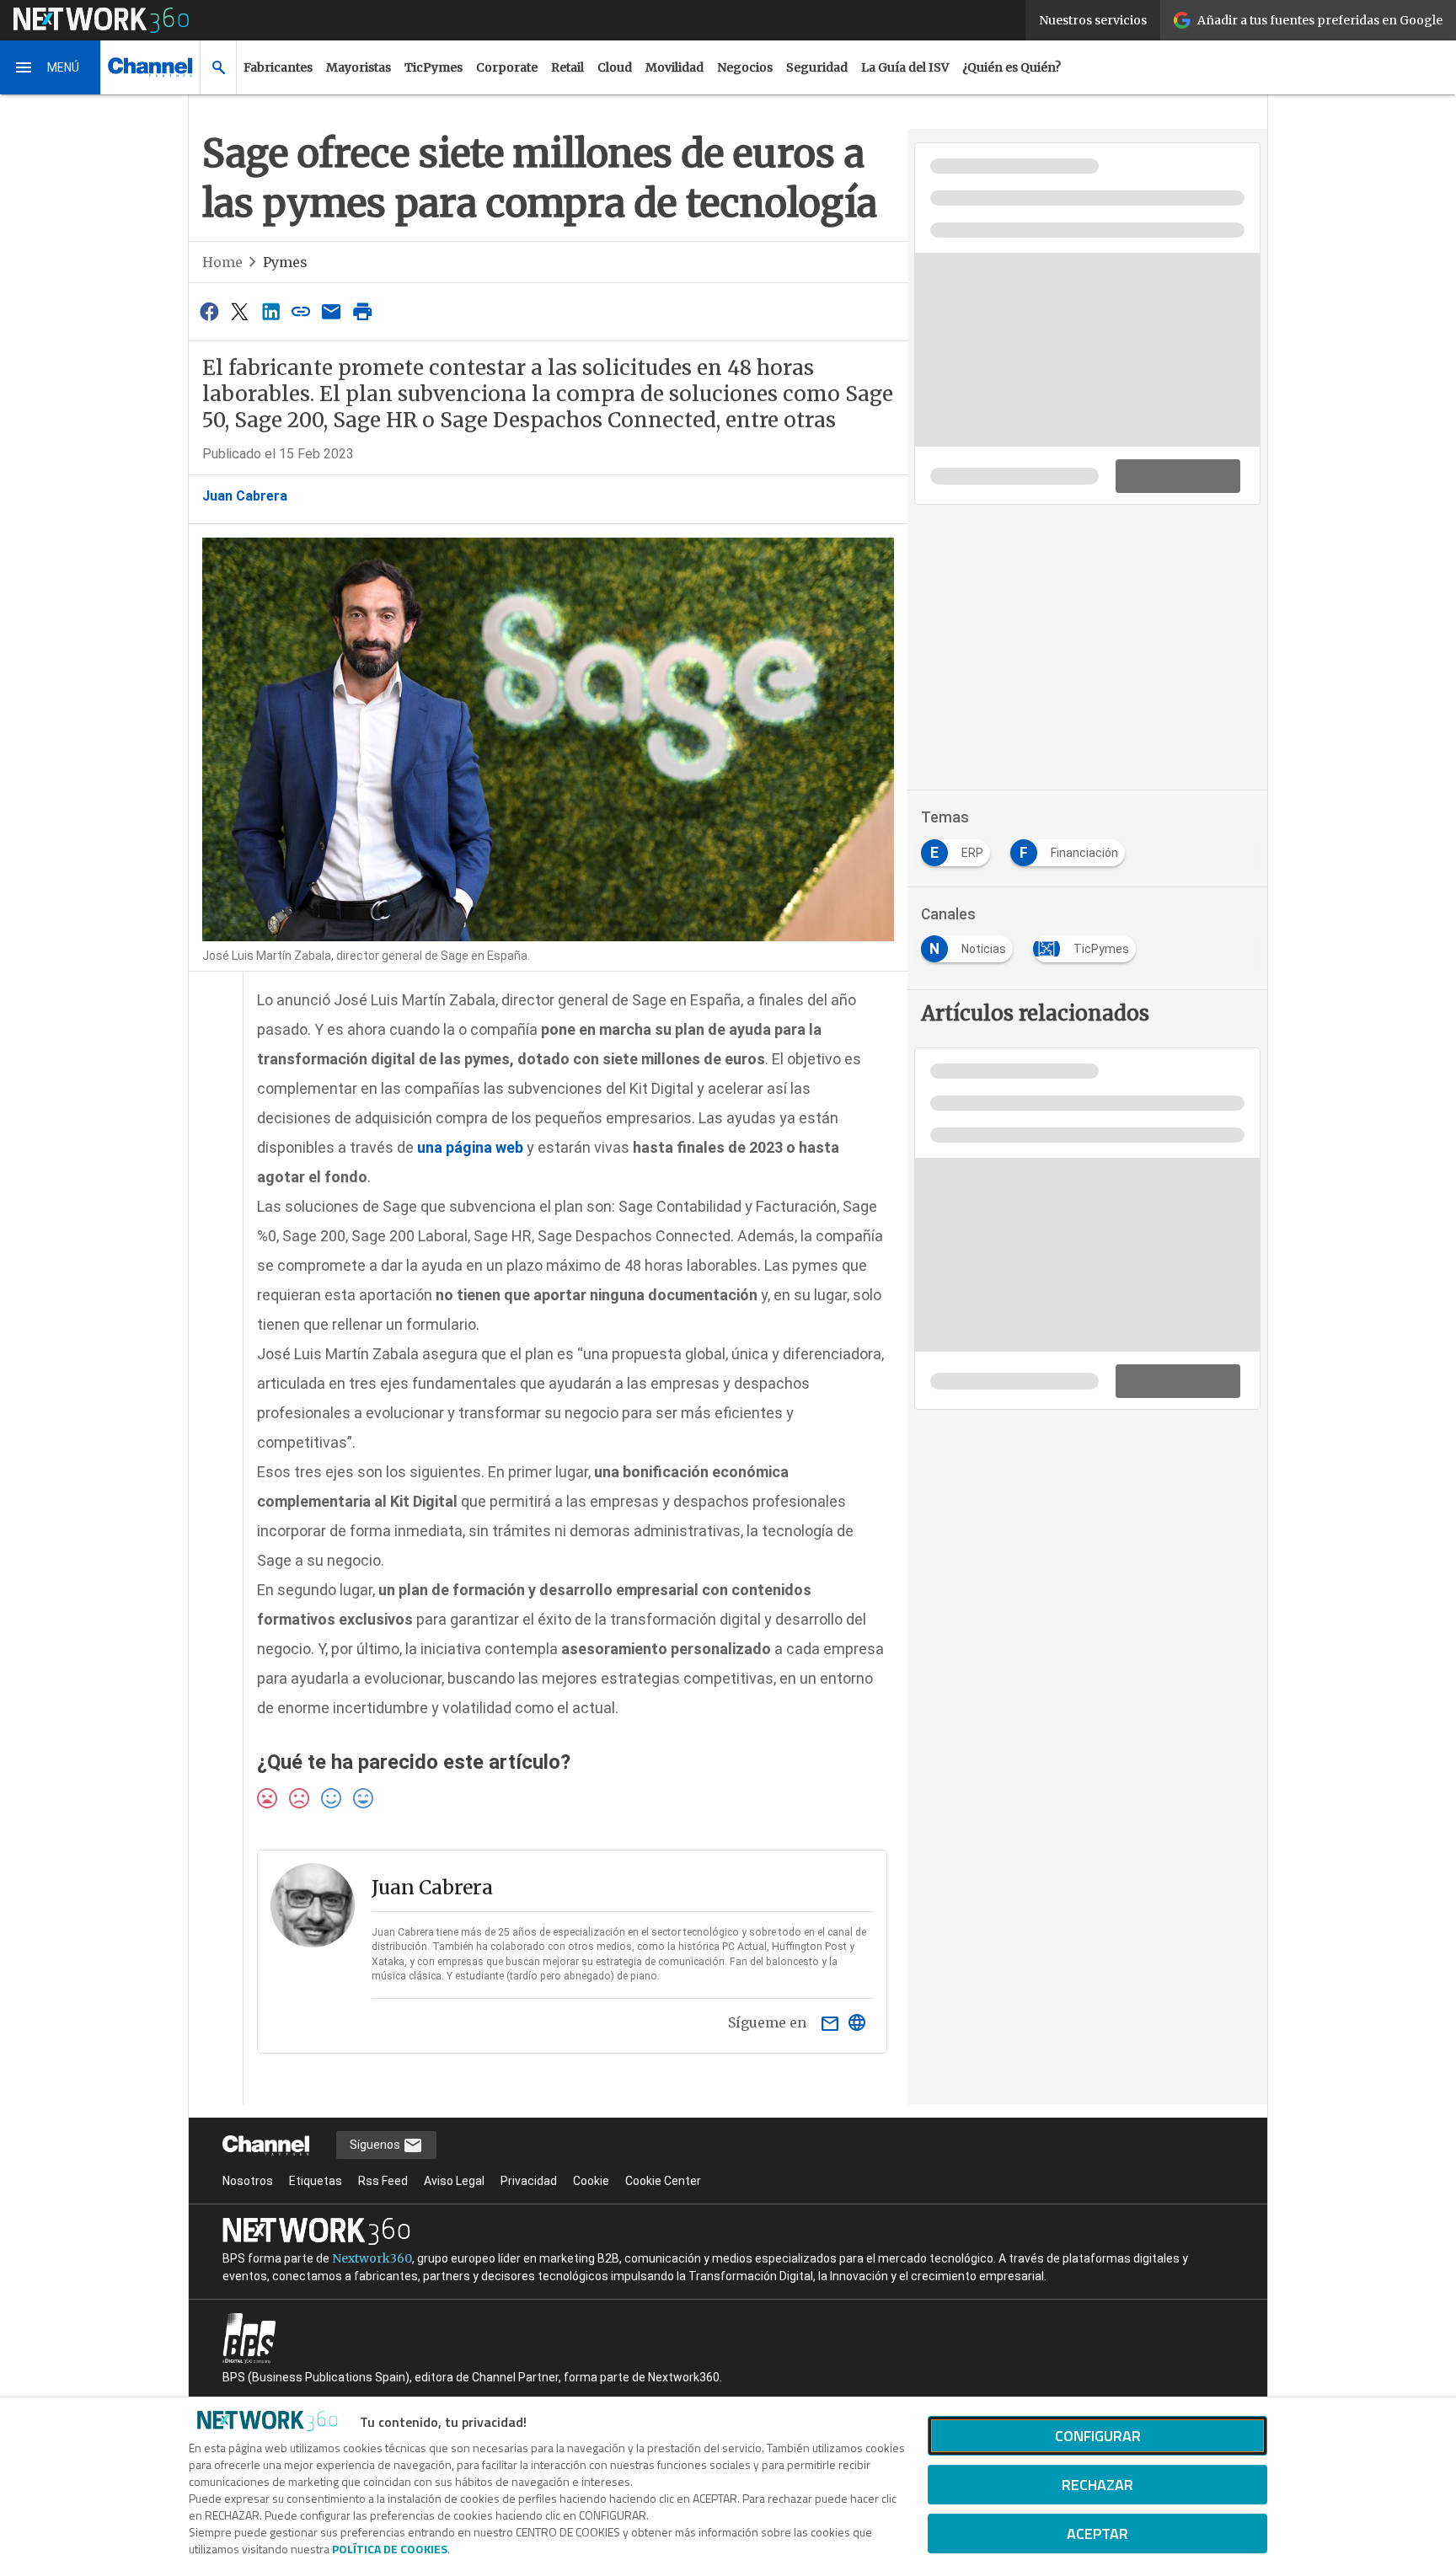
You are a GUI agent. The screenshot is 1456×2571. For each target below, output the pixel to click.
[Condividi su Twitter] (239, 311)
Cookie (591, 2181)
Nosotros (248, 2181)
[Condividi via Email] (332, 311)
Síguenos (376, 2145)
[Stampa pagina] (362, 311)
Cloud (615, 67)
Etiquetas (316, 2181)
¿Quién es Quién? (1012, 67)
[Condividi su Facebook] (209, 311)
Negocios (745, 67)
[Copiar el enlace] (301, 311)
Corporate (507, 67)
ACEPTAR (1097, 2534)
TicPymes (434, 67)
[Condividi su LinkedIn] (270, 311)
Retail (567, 67)
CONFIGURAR (1098, 2436)
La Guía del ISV (905, 67)
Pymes (285, 262)
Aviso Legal (454, 2181)
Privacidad (529, 2181)
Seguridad (817, 67)
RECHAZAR (1097, 2485)
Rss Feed (383, 2181)
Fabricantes (278, 67)
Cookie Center (663, 2181)
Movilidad (674, 67)
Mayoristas (359, 67)
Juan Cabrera (245, 496)
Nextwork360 (372, 2258)
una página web (470, 1147)
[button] (51, 67)
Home (222, 262)
